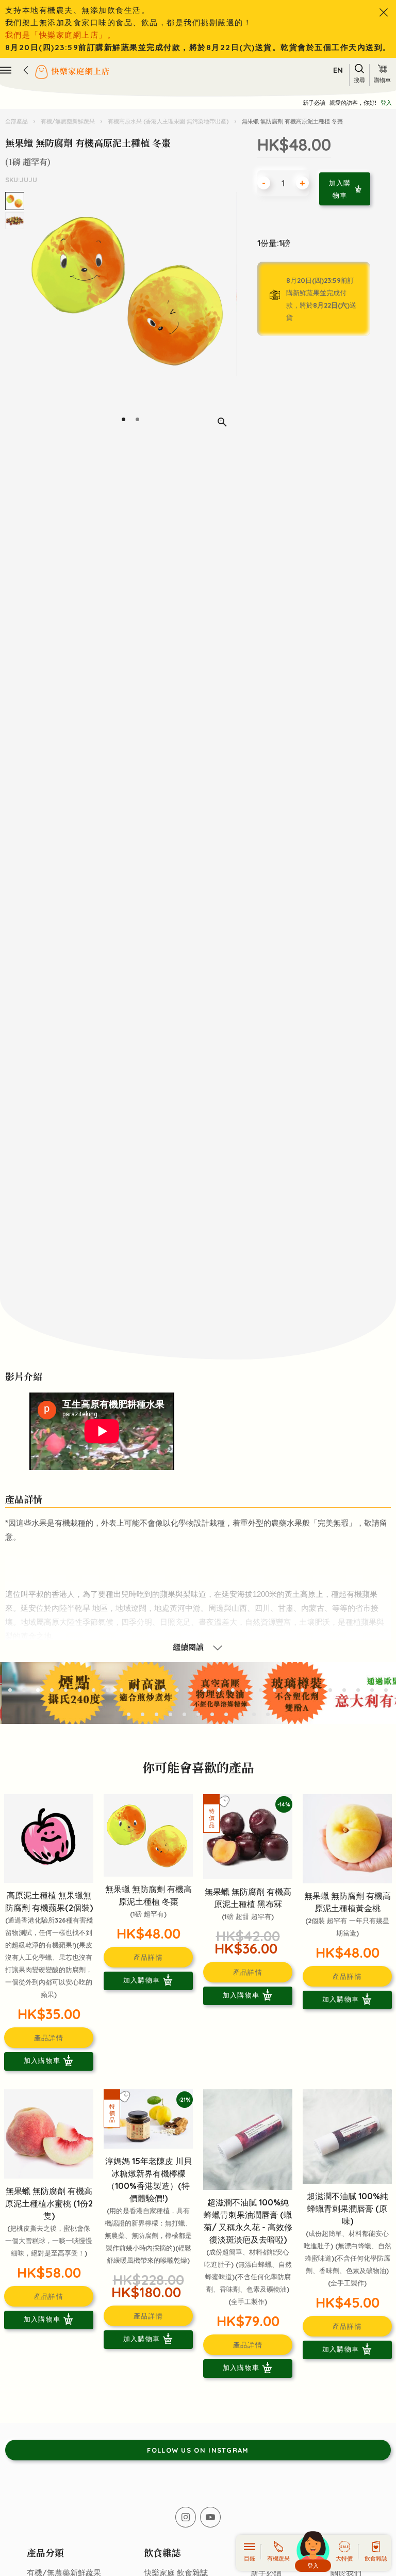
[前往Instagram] (186, 2517)
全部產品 (17, 121)
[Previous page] (34, 314)
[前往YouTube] (210, 2517)
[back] (26, 70)
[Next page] (227, 314)
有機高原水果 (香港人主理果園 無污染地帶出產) (168, 121)
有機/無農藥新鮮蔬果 (68, 121)
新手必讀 (314, 103)
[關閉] (384, 12)
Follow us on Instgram (198, 2450)
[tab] (123, 419)
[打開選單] (6, 70)
